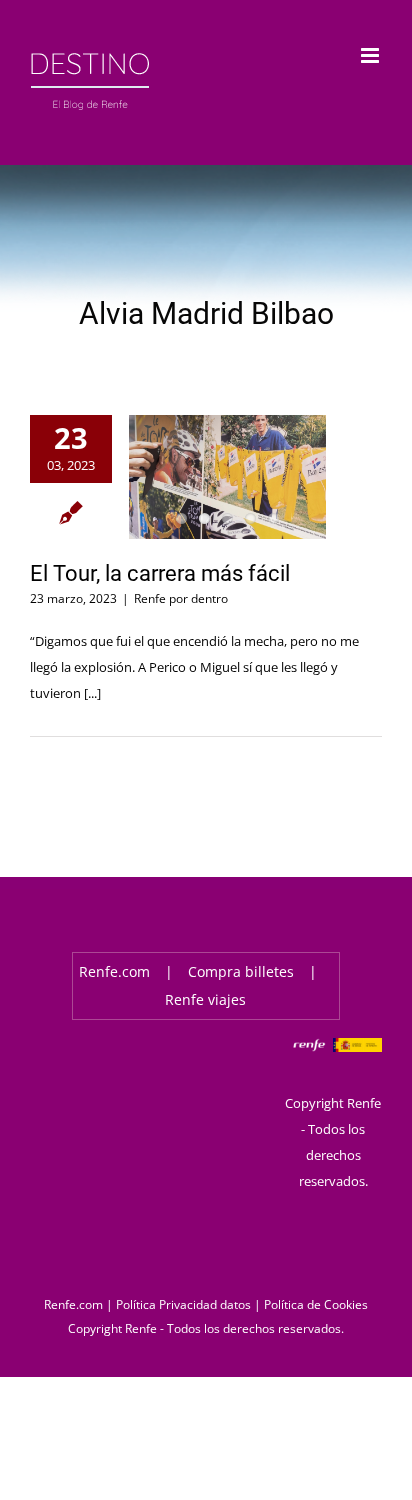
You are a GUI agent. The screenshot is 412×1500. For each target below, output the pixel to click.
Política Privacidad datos (183, 1304)
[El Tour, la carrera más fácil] (227, 477)
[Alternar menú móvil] (371, 55)
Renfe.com (114, 971)
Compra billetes (241, 971)
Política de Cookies (316, 1304)
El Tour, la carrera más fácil (160, 573)
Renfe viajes (205, 999)
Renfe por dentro (181, 598)
